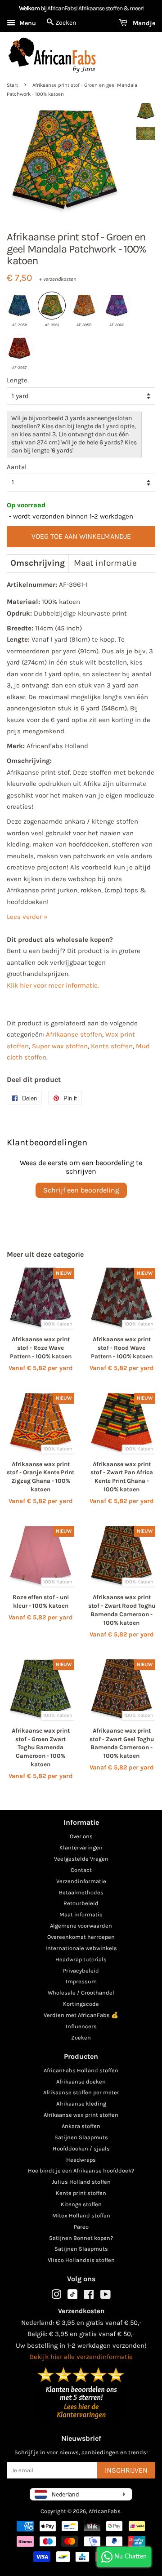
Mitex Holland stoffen (81, 2215)
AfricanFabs (105, 2511)
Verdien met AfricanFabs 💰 (81, 2015)
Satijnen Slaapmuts (81, 2137)
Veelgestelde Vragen (81, 1859)
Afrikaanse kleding (81, 2104)
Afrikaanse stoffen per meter (81, 2092)
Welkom (29, 8)
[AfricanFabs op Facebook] (89, 2296)
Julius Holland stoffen (81, 2182)
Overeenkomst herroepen (81, 1937)
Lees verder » (27, 917)
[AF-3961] (52, 306)
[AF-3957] (19, 348)
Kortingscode (81, 2004)
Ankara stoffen (81, 2126)
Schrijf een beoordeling (81, 1190)
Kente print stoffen (81, 2193)
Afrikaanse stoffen (74, 1034)
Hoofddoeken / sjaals (81, 2148)
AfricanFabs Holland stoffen (81, 2070)
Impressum (81, 1981)
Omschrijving (38, 563)
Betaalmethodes (81, 1892)
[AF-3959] (19, 306)
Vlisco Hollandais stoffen (81, 2260)
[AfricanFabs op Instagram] (56, 2296)
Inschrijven (126, 2470)
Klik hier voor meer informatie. (53, 985)
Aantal (17, 467)
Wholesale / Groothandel (81, 1993)
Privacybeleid (81, 1971)
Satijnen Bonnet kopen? (81, 2238)
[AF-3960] (117, 306)
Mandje (143, 23)
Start (12, 85)
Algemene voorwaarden (81, 1926)
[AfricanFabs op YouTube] (106, 2296)
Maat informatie (105, 563)
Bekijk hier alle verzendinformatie (81, 2357)
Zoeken (81, 2037)
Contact (81, 1870)
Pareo (81, 2227)
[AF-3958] (84, 306)
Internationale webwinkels (81, 1948)
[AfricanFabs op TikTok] (72, 2297)
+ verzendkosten (58, 279)
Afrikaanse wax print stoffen (81, 2115)
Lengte (17, 380)
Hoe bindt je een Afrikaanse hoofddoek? (81, 2170)
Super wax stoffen (60, 1046)
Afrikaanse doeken (81, 2082)
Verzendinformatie (81, 1881)
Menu (27, 23)
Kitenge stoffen (81, 2204)
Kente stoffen (112, 1046)
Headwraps (81, 2160)
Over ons (81, 1836)
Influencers (81, 2026)
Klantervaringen (81, 1847)
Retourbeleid (81, 1903)
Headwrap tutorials (81, 1959)
